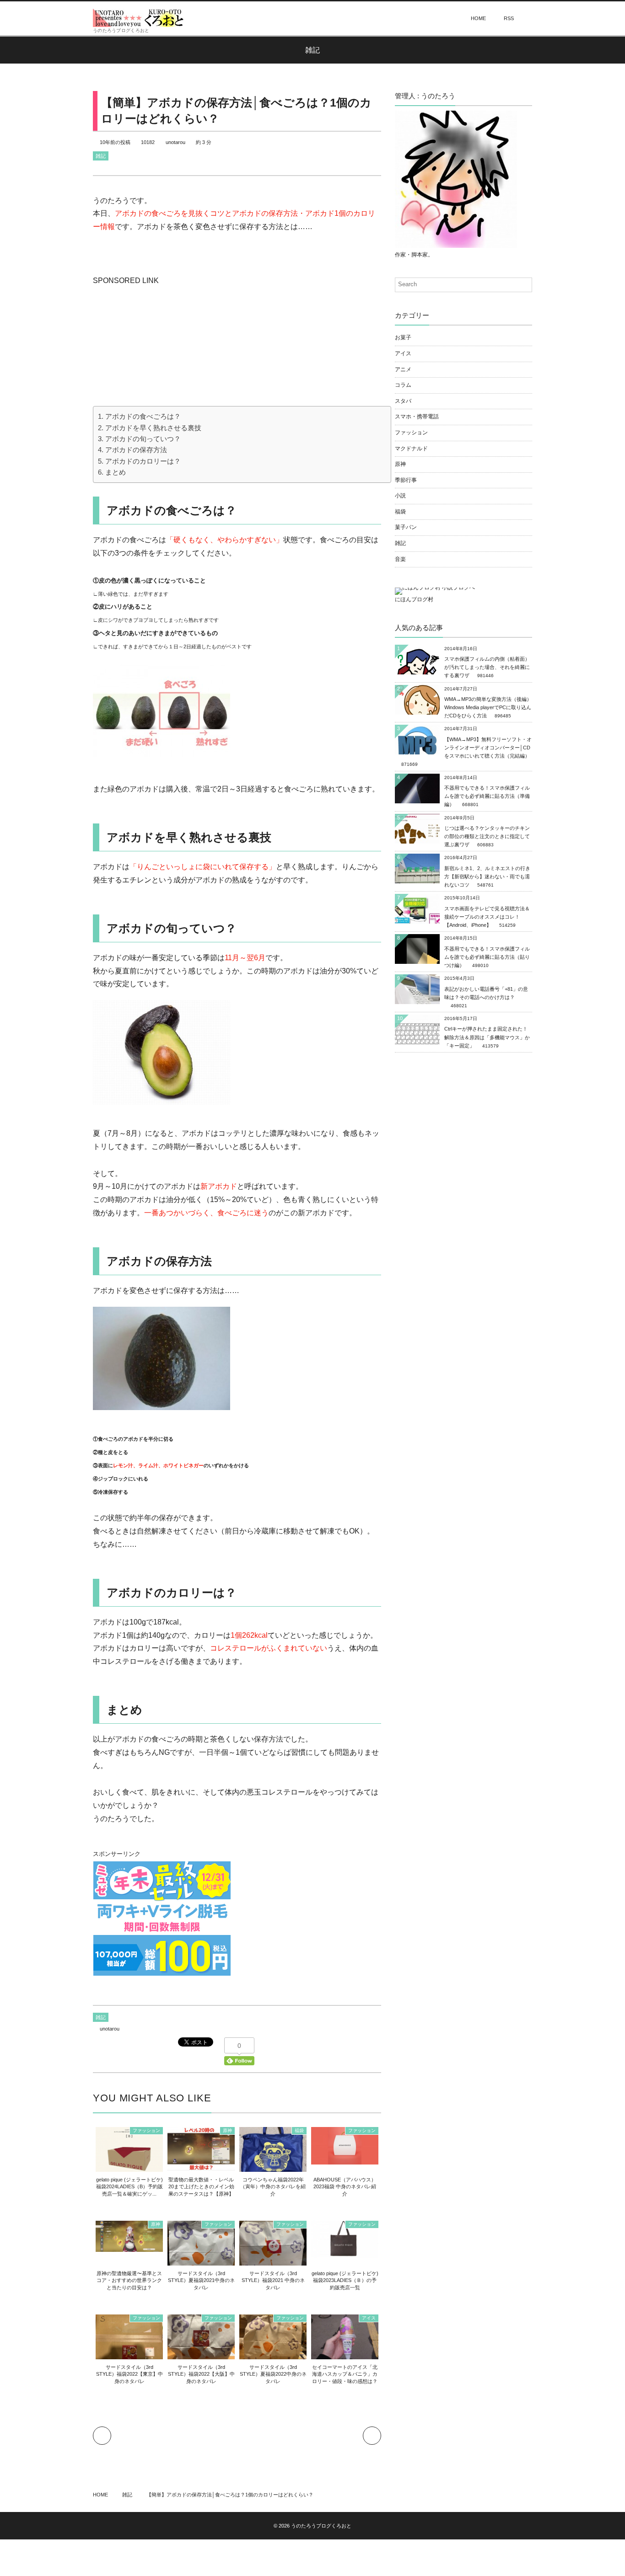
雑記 (101, 156)
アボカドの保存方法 (136, 450)
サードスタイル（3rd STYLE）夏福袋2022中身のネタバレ (273, 2374)
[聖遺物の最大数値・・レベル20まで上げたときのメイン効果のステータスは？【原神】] (201, 2165)
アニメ (403, 369)
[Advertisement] (162, 345)
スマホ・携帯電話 (417, 417)
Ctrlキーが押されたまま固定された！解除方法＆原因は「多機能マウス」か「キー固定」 (487, 1037)
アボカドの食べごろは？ (143, 416)
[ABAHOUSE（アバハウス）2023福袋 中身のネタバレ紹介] (345, 2160)
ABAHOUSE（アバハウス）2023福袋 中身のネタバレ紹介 (345, 2187)
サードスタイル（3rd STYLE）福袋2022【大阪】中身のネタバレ (201, 2374)
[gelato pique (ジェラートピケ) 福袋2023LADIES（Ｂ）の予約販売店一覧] (345, 2254)
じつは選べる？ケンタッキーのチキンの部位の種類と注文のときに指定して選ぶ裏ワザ (487, 836)
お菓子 (403, 337)
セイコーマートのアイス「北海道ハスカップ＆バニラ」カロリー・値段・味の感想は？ (345, 2374)
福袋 (299, 2130)
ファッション (146, 2130)
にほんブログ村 (414, 599)
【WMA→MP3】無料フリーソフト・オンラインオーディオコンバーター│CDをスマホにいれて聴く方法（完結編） (488, 748)
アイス (369, 2318)
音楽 (400, 559)
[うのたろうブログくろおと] (139, 18)
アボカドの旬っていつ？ (143, 439)
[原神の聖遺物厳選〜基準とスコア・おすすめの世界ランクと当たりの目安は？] (129, 2247)
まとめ (116, 472)
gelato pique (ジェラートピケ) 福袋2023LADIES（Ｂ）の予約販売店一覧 (345, 2280)
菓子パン (406, 527)
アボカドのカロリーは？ (143, 461)
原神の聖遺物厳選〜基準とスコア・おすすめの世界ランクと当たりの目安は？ (129, 2280)
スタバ (403, 401)
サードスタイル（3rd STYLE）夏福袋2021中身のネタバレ (201, 2280)
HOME (478, 18)
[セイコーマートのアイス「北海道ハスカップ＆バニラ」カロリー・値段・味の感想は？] (345, 2355)
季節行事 (406, 480)
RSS (509, 18)
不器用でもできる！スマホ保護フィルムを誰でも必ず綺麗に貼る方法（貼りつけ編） (487, 957)
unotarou (175, 142)
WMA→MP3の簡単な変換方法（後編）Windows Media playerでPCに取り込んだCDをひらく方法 (488, 707)
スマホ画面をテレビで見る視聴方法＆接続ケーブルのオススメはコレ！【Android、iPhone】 (487, 917)
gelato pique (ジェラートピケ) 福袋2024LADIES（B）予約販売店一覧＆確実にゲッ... (129, 2187)
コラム (403, 385)
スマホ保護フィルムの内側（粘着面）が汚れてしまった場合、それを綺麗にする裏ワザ (487, 667)
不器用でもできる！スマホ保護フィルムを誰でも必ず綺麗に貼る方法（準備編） (487, 796)
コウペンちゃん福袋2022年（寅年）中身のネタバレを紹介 (273, 2187)
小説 (400, 496)
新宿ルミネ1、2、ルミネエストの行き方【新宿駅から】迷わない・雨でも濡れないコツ (487, 876)
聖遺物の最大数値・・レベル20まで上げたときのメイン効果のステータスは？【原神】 (201, 2187)
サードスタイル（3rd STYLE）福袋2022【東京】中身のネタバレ (129, 2374)
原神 (227, 2130)
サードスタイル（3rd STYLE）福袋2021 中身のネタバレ (273, 2280)
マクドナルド (411, 449)
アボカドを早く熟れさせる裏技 (153, 428)
